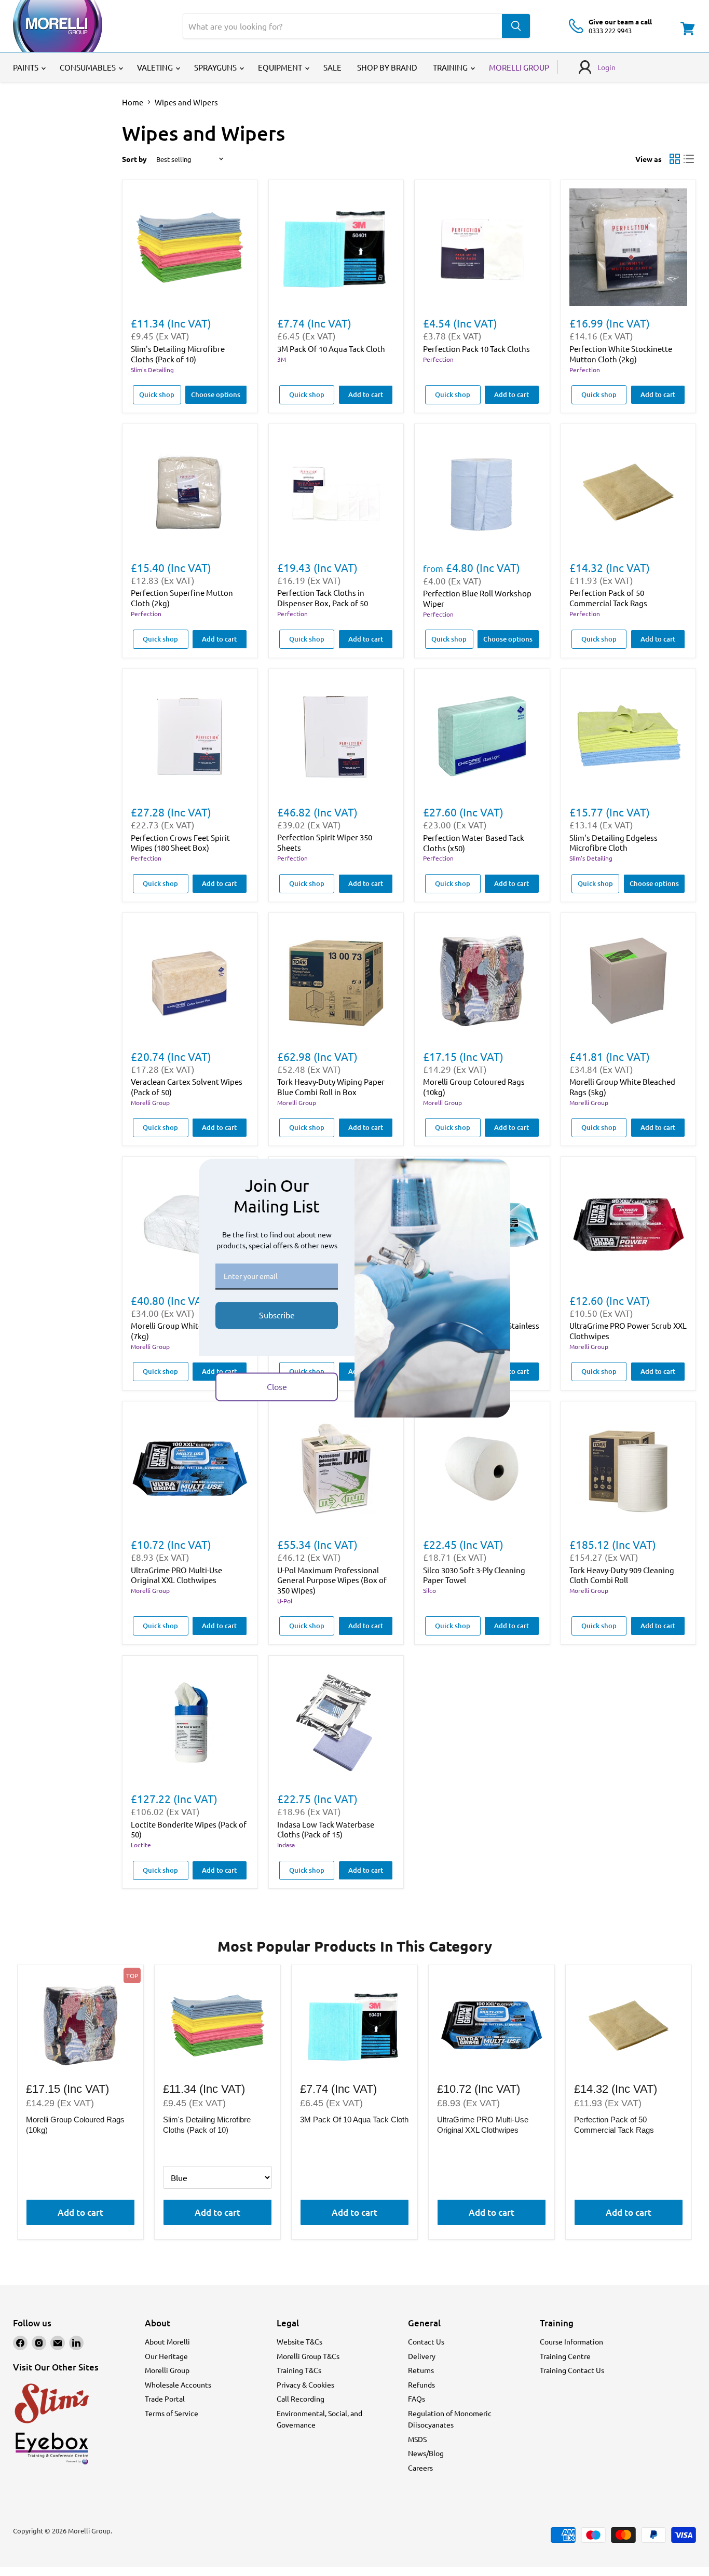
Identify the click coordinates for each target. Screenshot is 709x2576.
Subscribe (277, 1315)
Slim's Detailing (152, 370)
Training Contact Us (572, 2370)
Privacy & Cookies (305, 2384)
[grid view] (675, 159)
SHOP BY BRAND (387, 67)
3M (282, 359)
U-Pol (285, 1601)
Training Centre (565, 2356)
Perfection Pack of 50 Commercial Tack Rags (608, 598)
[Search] (516, 26)
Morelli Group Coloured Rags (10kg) (75, 2125)
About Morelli (167, 2341)
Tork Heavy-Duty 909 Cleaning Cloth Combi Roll (622, 1575)
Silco (430, 1590)
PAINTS (26, 67)
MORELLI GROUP (519, 67)
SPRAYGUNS (216, 67)
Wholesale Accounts (178, 2384)
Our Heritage (166, 2356)
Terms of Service (172, 2413)
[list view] (689, 159)
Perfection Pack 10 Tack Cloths (476, 349)
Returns (421, 2370)
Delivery (422, 2356)
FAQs (417, 2398)
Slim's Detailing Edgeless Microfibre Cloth (613, 843)
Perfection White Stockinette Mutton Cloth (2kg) (621, 354)
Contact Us (426, 2341)
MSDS (417, 2439)
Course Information (571, 2341)
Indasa (286, 1845)
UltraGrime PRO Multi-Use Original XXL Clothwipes (176, 1575)
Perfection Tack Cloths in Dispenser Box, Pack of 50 (323, 598)
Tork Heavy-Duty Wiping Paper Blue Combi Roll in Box (331, 1087)
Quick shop (157, 394)
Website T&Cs (299, 2341)
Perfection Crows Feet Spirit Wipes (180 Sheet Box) (180, 843)
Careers (420, 2468)
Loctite (141, 1845)
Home (133, 102)
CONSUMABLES (88, 67)
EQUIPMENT (281, 67)
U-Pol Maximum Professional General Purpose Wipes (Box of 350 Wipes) (332, 1580)
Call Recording (301, 2398)
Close (277, 1386)
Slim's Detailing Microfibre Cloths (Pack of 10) (178, 354)
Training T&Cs (299, 2370)
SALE (332, 67)
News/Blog (426, 2453)
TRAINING (451, 67)
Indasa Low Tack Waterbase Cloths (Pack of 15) (326, 1829)
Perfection (438, 359)
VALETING (156, 67)
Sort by (134, 159)
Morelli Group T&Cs (308, 2356)
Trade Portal (165, 2398)
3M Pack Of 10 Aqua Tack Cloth (331, 349)
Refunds (421, 2384)
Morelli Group (150, 1102)
